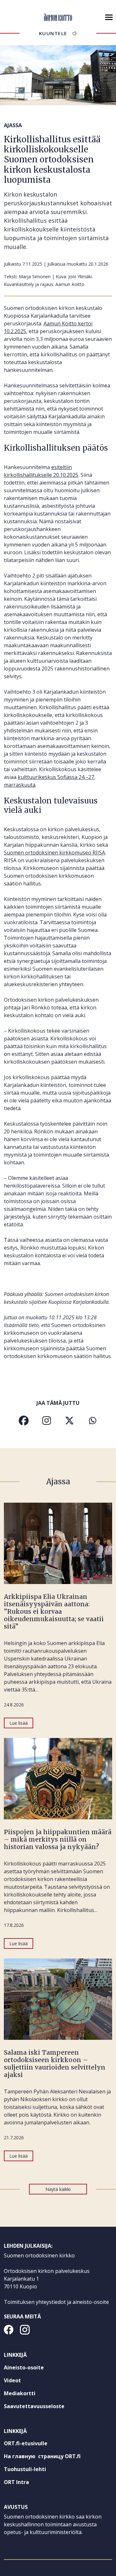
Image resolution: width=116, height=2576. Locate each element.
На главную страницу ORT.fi (54, 2458)
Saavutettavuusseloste (34, 2406)
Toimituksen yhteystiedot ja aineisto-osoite (56, 2302)
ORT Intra (28, 2483)
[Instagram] (47, 1421)
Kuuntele (53, 33)
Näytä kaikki (58, 2189)
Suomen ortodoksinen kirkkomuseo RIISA (54, 853)
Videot (12, 2380)
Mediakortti (20, 2393)
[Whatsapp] (92, 1421)
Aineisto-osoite (24, 2367)
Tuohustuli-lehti (37, 2470)
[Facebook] (24, 1421)
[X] (69, 1421)
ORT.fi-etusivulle (37, 2445)
